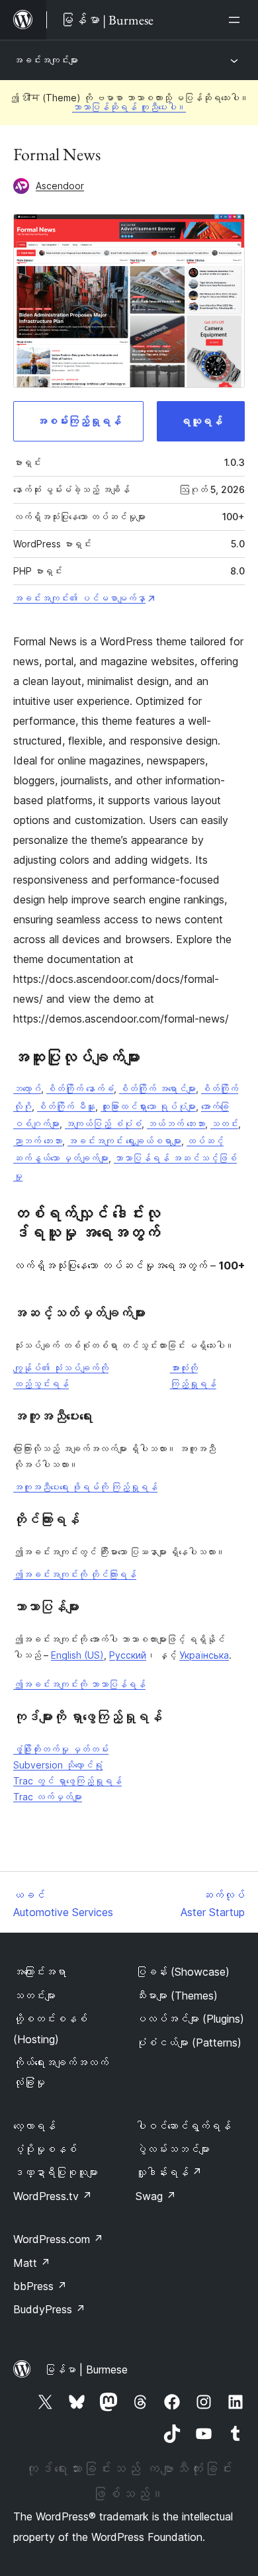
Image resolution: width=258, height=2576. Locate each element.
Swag (156, 2196)
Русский (128, 1655)
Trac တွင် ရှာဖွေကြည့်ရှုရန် (67, 1781)
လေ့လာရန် (34, 2126)
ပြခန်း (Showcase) (183, 1972)
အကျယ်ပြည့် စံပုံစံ (103, 1124)
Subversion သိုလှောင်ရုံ (58, 1765)
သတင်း (224, 1124)
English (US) (77, 1655)
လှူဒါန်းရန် (169, 2172)
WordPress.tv (53, 2196)
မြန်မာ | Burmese (86, 2369)
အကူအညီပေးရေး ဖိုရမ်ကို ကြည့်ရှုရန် (85, 1487)
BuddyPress (49, 2309)
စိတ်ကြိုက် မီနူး (66, 1106)
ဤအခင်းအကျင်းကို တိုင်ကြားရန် (75, 1574)
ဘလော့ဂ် (27, 1088)
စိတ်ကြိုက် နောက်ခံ (80, 1088)
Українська (204, 1655)
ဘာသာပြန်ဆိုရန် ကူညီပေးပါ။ (129, 107)
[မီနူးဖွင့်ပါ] (237, 20)
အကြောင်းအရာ (40, 1972)
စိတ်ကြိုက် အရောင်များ (157, 1088)
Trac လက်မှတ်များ (48, 1797)
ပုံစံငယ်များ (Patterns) (189, 2043)
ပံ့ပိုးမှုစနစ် (45, 2149)
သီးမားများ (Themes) (177, 1996)
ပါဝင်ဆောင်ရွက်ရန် (183, 2126)
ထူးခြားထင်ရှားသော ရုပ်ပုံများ (148, 1106)
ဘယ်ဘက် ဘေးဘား (176, 1124)
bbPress (40, 2286)
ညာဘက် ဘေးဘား (38, 1141)
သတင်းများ (34, 1996)
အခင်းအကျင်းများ (46, 60)
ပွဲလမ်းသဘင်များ (173, 2149)
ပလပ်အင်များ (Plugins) (190, 2019)
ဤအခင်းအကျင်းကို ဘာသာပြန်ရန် (79, 1684)
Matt (32, 2263)
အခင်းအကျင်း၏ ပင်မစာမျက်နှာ (79, 598)
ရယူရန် (201, 421)
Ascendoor (60, 186)
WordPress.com (58, 2239)
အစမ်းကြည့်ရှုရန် (79, 421)
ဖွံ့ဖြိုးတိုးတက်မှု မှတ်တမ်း (61, 1749)
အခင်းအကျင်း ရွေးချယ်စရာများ (124, 1141)
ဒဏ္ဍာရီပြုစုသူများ (56, 2172)
